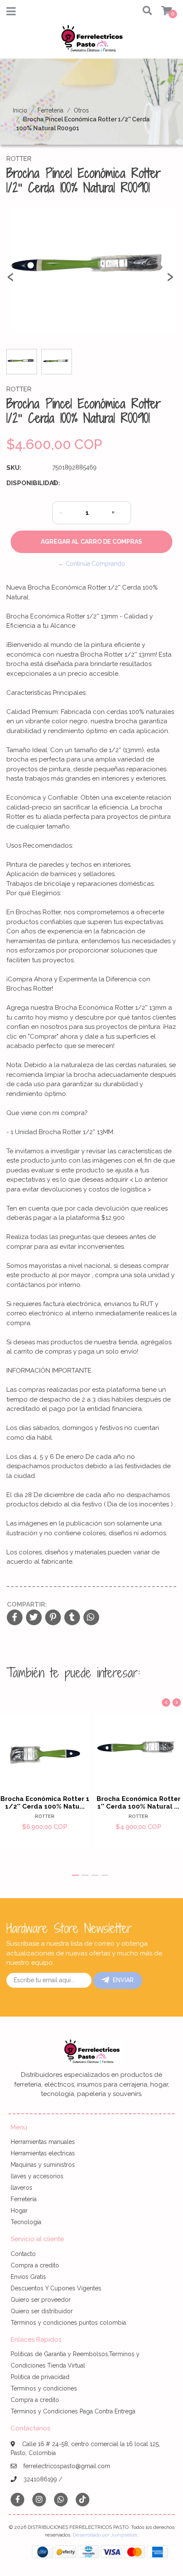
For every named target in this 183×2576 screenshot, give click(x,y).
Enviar (123, 1980)
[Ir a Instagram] (39, 2499)
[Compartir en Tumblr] (72, 1618)
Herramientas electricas (43, 2153)
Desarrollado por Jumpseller (105, 2535)
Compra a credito (35, 2265)
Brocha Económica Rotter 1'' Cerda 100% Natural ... (139, 1803)
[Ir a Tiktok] (83, 2499)
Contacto (23, 2254)
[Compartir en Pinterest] (53, 1618)
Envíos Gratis (28, 2277)
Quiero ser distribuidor (42, 2311)
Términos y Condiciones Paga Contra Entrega (73, 2411)
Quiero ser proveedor (41, 2300)
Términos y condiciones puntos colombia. (69, 2323)
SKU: (14, 468)
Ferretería (50, 110)
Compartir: (27, 1604)
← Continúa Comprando (91, 564)
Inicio (20, 110)
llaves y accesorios (37, 2176)
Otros (81, 110)
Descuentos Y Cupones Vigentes (56, 2288)
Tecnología (26, 2222)
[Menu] (11, 13)
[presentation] (11, 281)
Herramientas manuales (43, 2142)
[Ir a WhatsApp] (61, 2499)
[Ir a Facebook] (17, 2499)
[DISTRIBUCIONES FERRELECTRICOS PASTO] (91, 41)
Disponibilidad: (26, 483)
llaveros (21, 2188)
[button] (144, 11)
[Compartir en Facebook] (15, 1618)
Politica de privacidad (40, 2377)
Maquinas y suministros (43, 2165)
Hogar (19, 2211)
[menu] (162, 11)
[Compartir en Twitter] (34, 1618)
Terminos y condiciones (44, 2388)
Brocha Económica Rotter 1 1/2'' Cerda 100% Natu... (45, 1803)
